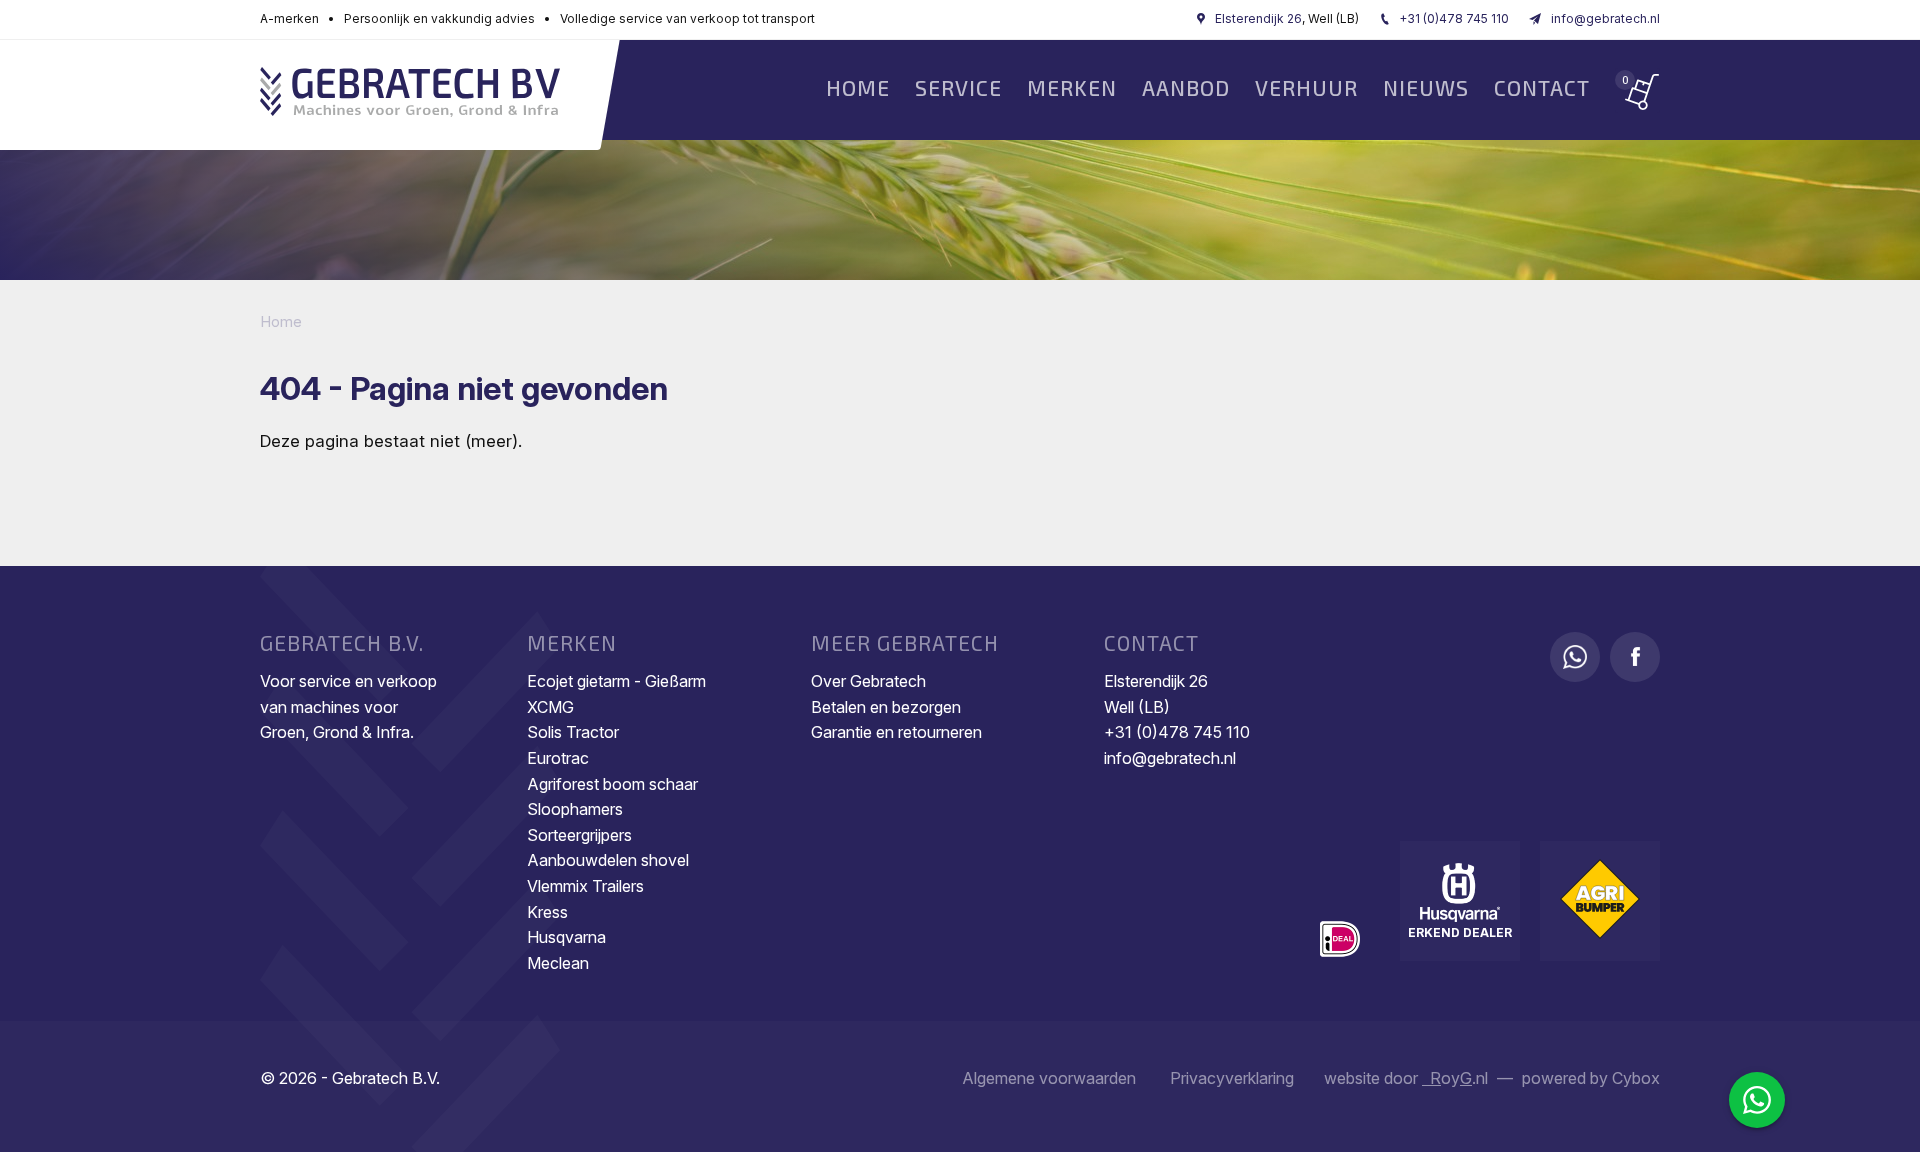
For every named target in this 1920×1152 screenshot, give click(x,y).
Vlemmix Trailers (585, 886)
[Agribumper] (1600, 899)
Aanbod (1186, 87)
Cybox (1636, 1078)
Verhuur (1306, 87)
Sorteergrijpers (579, 835)
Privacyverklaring (1232, 1078)
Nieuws (1426, 87)
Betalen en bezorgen (886, 707)
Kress (547, 912)
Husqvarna (566, 937)
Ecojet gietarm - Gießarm (616, 681)
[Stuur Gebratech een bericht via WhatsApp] (1575, 657)
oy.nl (1455, 1078)
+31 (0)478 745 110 (1454, 18)
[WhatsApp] (1757, 1100)
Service (958, 87)
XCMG (550, 707)
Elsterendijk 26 (1258, 18)
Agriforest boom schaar (612, 784)
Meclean (558, 963)
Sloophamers (575, 809)
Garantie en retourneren (896, 732)
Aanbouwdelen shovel (608, 860)
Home (858, 87)
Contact (1542, 87)
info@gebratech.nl (1605, 18)
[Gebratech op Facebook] (1635, 657)
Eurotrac (558, 758)
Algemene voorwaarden (1049, 1078)
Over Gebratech (868, 681)
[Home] (410, 95)
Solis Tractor (573, 732)
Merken (1072, 87)
